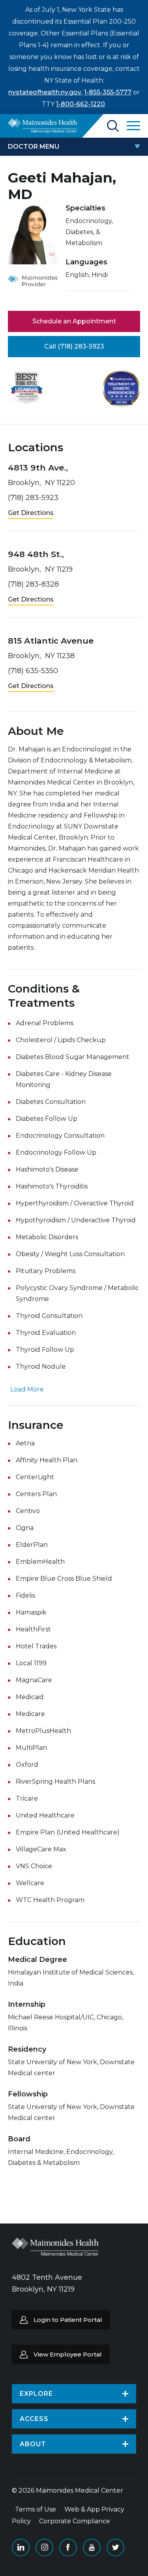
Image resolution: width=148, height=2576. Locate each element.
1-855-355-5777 (108, 92)
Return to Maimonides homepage (42, 125)
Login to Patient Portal (68, 2320)
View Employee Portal (68, 2354)
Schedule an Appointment (74, 321)
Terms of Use (36, 2509)
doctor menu (34, 147)
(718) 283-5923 (33, 498)
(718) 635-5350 (33, 671)
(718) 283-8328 (33, 584)
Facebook (68, 2547)
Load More (27, 1389)
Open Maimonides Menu (133, 126)
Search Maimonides (113, 126)
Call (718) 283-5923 (74, 346)
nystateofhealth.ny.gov (45, 92)
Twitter (115, 2547)
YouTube (92, 2547)
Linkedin (21, 2547)
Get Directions (31, 513)
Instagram (44, 2547)
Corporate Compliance (75, 2521)
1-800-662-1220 (81, 104)
